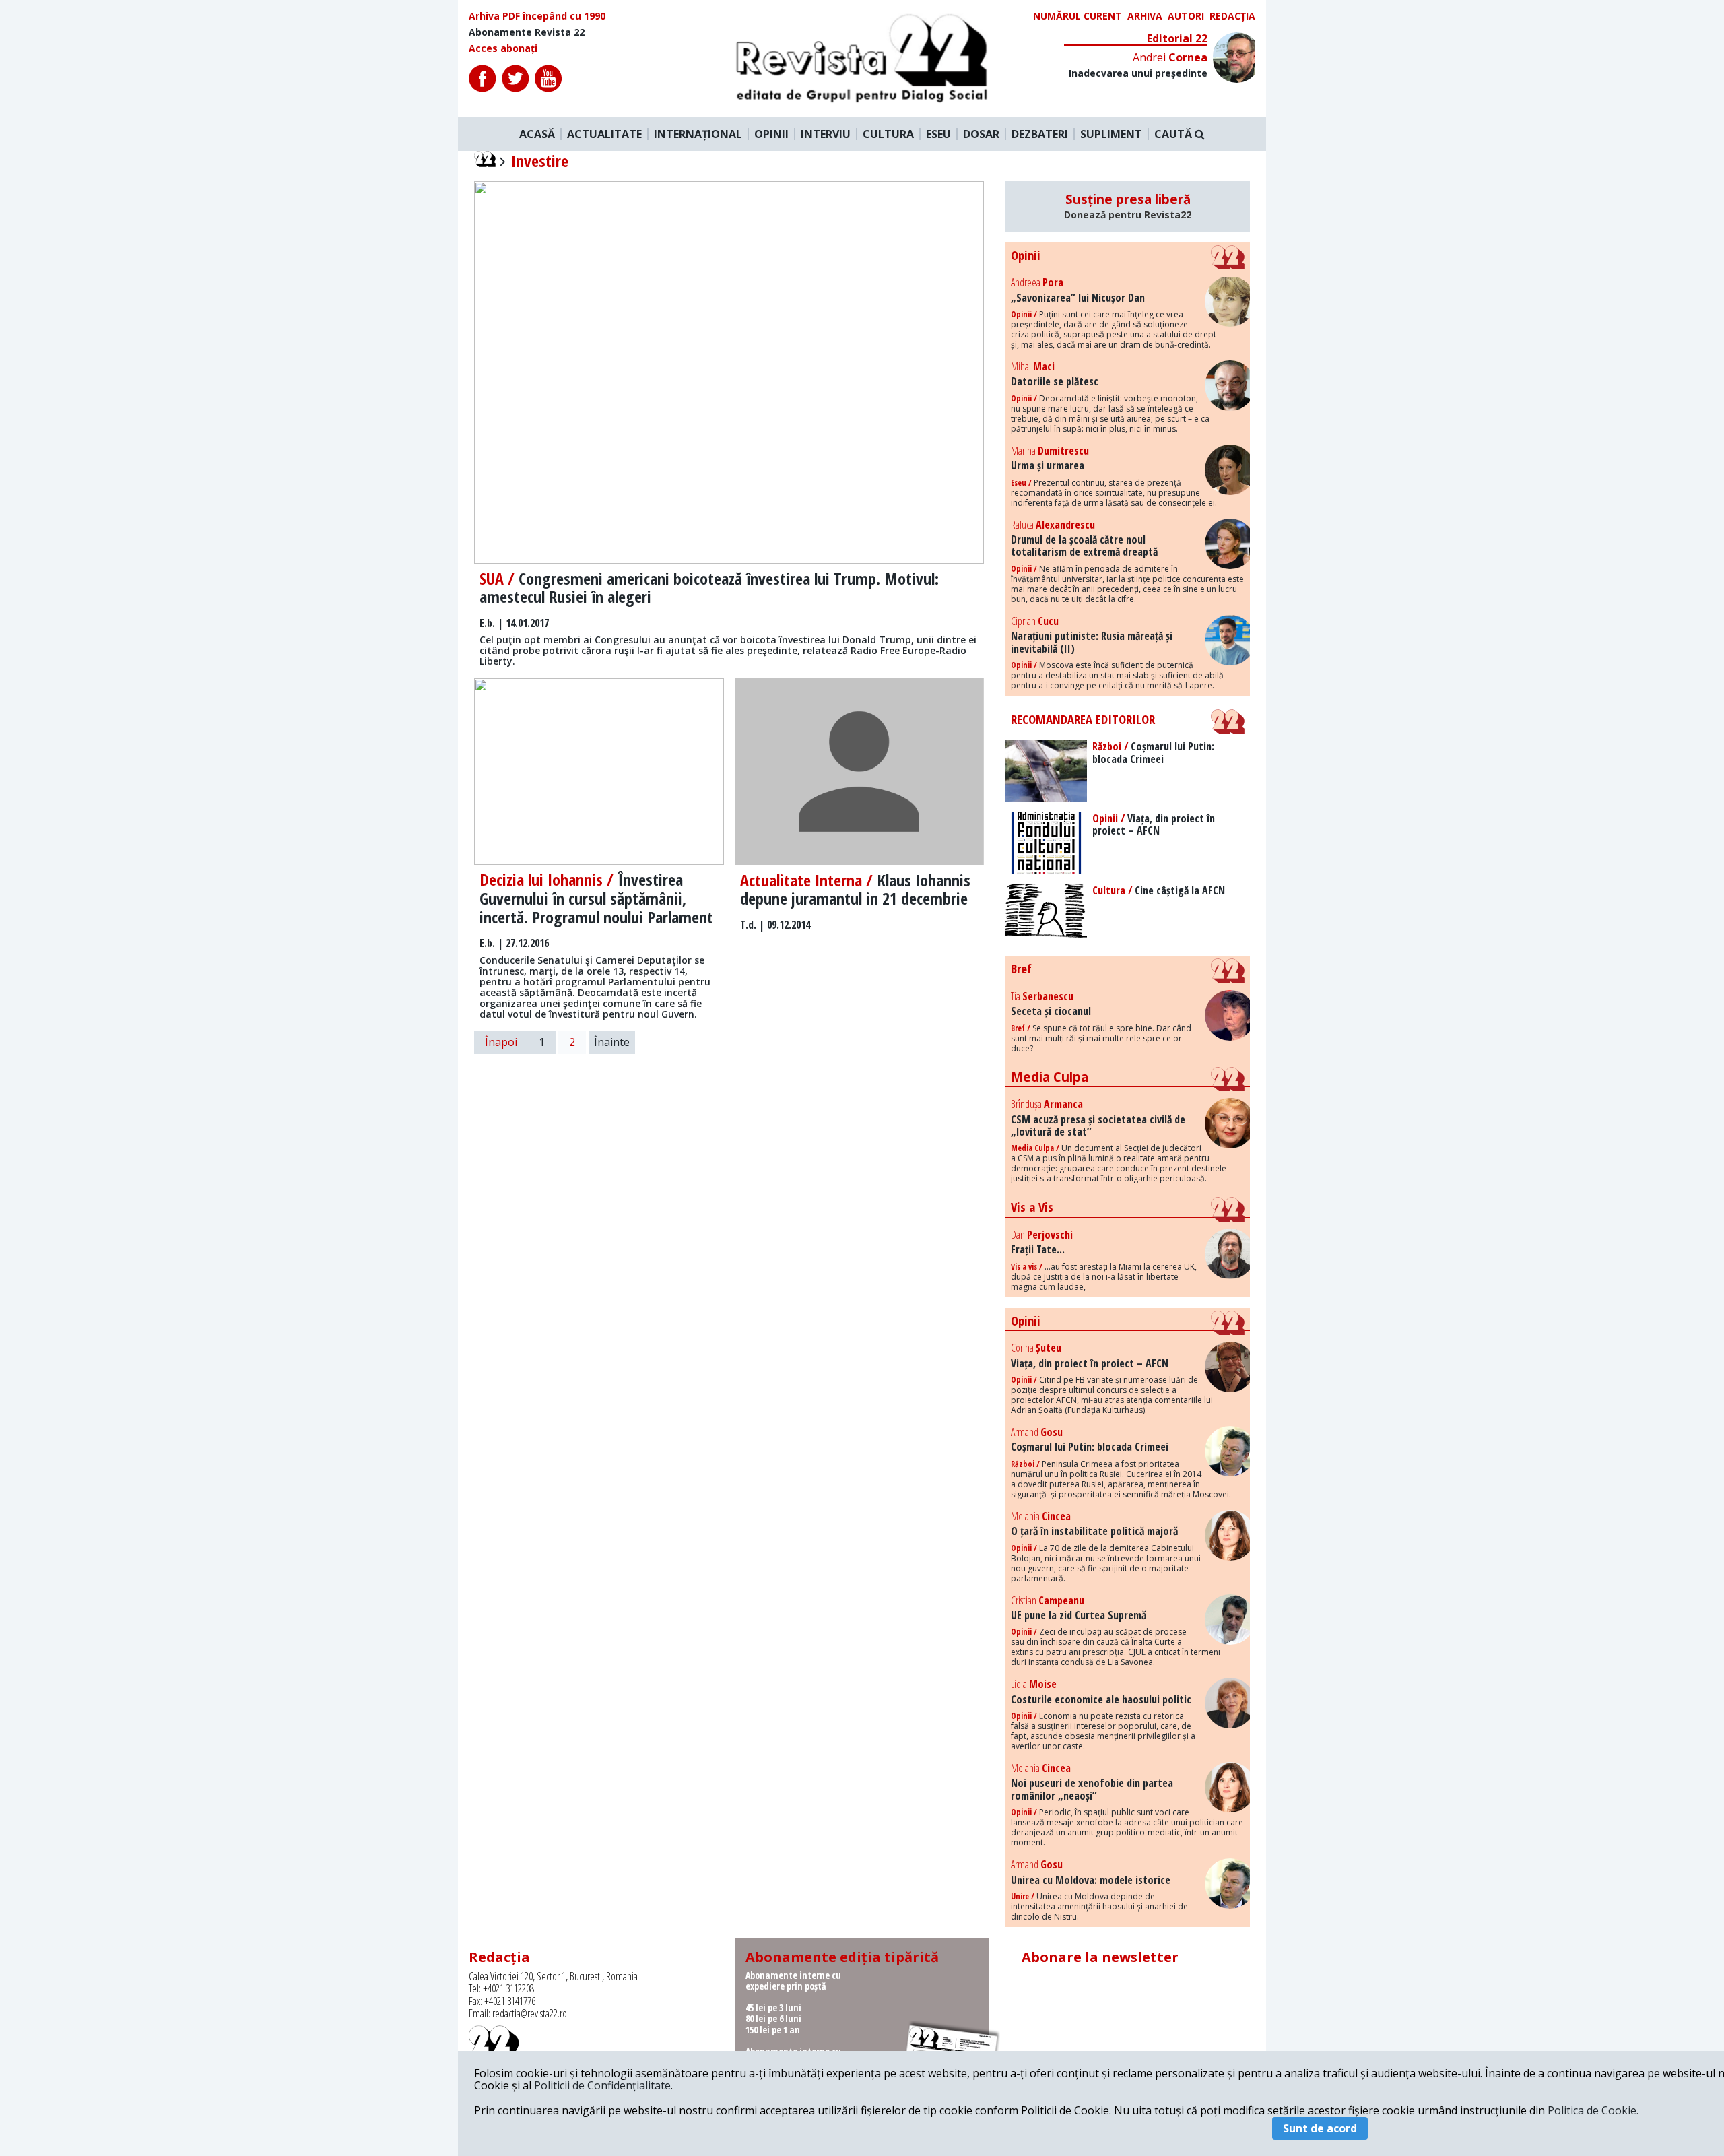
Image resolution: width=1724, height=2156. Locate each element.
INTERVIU (826, 134)
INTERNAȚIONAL (698, 134)
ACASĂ (537, 134)
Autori (1186, 16)
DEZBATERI (1040, 134)
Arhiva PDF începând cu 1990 (537, 16)
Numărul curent (1077, 16)
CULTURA (888, 134)
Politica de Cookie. (1593, 2110)
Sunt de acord (1320, 2128)
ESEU (938, 134)
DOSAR (981, 134)
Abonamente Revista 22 (527, 32)
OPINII (771, 134)
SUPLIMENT (1111, 134)
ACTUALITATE (604, 134)
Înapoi (501, 1042)
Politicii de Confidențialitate (602, 2085)
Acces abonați (503, 48)
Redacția (1232, 16)
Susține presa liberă (1128, 206)
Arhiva (1145, 16)
